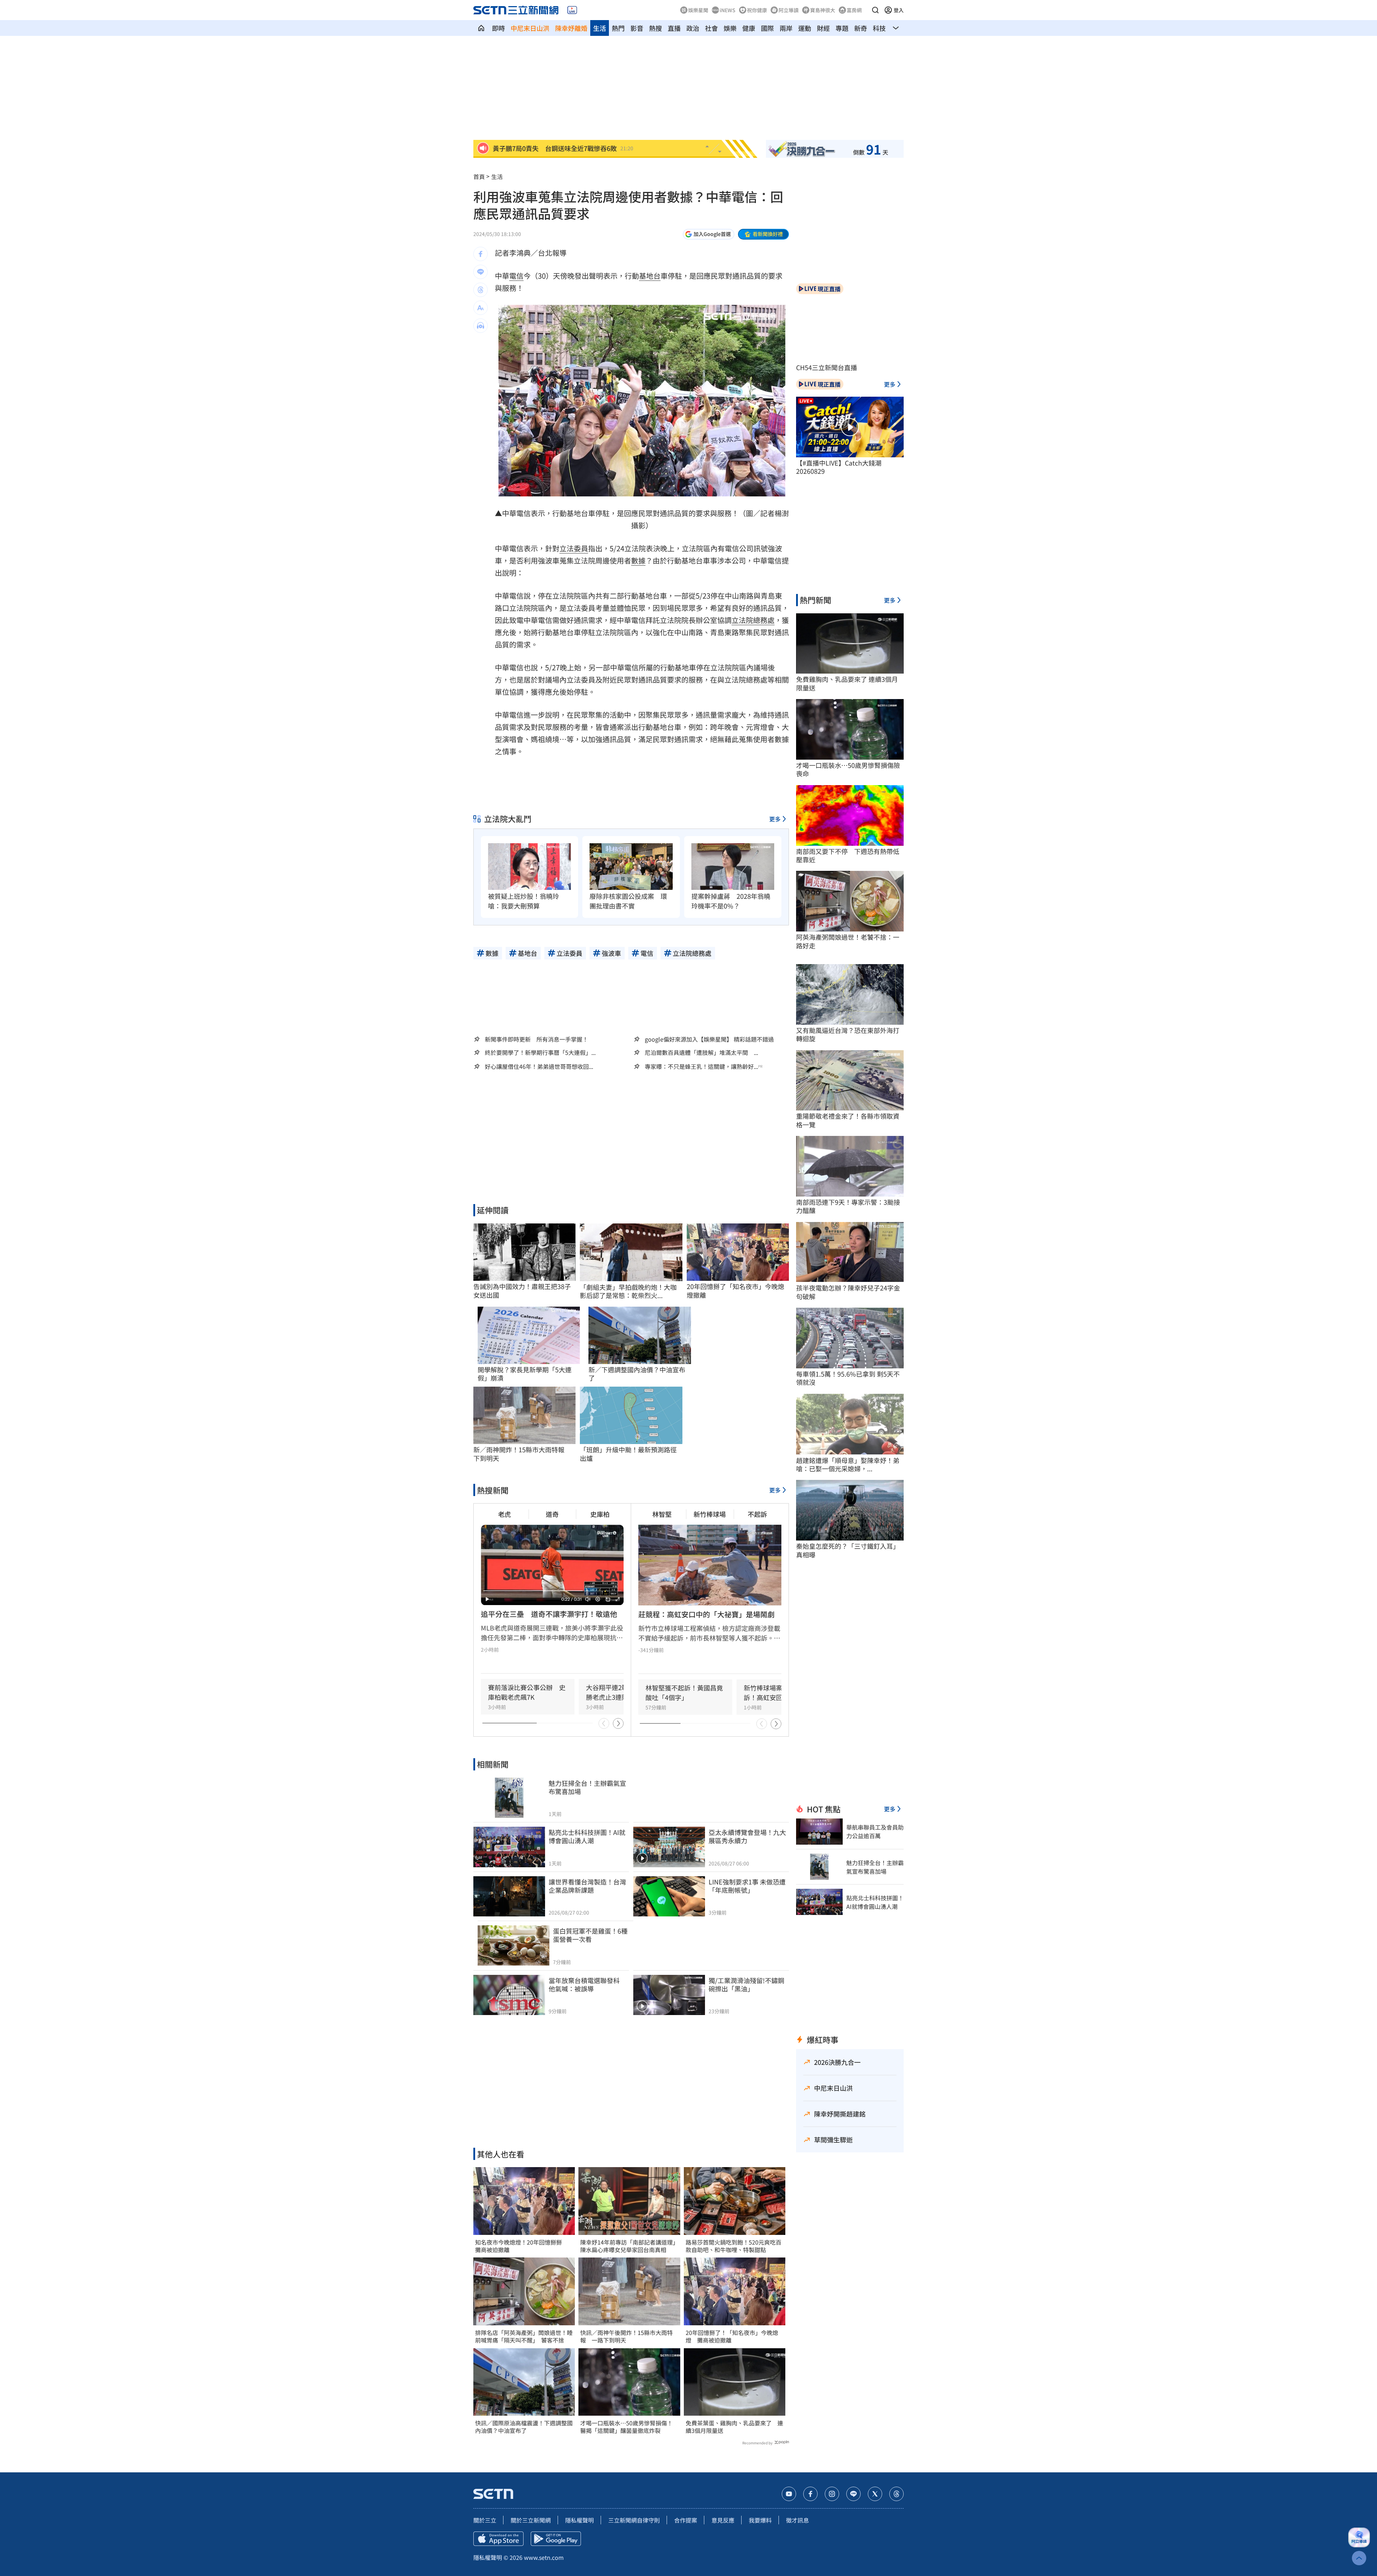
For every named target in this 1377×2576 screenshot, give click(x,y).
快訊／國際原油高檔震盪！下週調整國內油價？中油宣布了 (524, 2427)
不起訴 (757, 1514)
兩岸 (786, 28)
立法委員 (574, 548)
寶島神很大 (823, 10)
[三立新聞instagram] (832, 2494)
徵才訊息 (798, 2520)
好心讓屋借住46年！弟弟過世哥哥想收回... (539, 1067)
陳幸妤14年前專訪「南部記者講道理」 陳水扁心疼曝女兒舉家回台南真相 (629, 2246)
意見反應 (723, 2520)
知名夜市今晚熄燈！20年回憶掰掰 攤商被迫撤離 (521, 2246)
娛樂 (730, 28)
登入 (899, 10)
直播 (674, 28)
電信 (516, 276)
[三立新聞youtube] (789, 2494)
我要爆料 (760, 2520)
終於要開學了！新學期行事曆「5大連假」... (540, 1053)
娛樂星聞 (698, 10)
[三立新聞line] (853, 2494)
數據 (638, 560)
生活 (600, 28)
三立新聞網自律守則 (634, 2520)
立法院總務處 (753, 620)
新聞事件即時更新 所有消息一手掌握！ (536, 1039)
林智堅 (662, 1514)
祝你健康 (757, 10)
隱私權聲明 (579, 2520)
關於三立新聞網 (531, 2520)
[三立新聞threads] (896, 2494)
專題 (842, 28)
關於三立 (485, 2520)
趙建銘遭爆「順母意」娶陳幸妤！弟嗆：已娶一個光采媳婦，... (848, 1465)
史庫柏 (600, 1514)
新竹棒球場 (710, 1514)
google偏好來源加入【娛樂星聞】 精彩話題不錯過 (709, 1039)
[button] (875, 10)
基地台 (650, 276)
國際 (767, 28)
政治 (693, 28)
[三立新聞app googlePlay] (556, 2539)
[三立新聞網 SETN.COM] (481, 28)
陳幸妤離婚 (571, 28)
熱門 (618, 28)
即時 (498, 28)
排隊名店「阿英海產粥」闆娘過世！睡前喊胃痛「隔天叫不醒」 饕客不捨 (524, 2336)
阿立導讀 (789, 10)
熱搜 (656, 28)
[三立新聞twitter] (875, 2494)
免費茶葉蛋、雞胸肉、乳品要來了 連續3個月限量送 (734, 2427)
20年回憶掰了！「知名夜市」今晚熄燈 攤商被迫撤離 (732, 2336)
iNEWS (728, 10)
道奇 (552, 1514)
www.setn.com (544, 2557)
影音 (637, 28)
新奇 (861, 28)
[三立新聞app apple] (498, 2539)
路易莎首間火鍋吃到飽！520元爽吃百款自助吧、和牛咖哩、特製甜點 (734, 2246)
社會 (711, 28)
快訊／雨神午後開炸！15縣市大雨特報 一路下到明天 (626, 2336)
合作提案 (686, 2520)
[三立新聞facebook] (810, 2494)
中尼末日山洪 (530, 28)
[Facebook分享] (481, 254)
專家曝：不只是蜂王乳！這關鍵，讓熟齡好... (701, 1067)
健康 (749, 28)
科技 (879, 28)
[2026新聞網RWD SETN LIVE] (572, 10)
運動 (805, 28)
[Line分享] (481, 272)
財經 (823, 28)
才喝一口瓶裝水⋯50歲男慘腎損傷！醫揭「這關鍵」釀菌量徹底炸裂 (626, 2427)
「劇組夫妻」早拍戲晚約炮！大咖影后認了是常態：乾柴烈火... (628, 1291)
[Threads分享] (481, 290)
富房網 (854, 10)
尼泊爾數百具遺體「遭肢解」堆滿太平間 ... (701, 1053)
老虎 (505, 1514)
